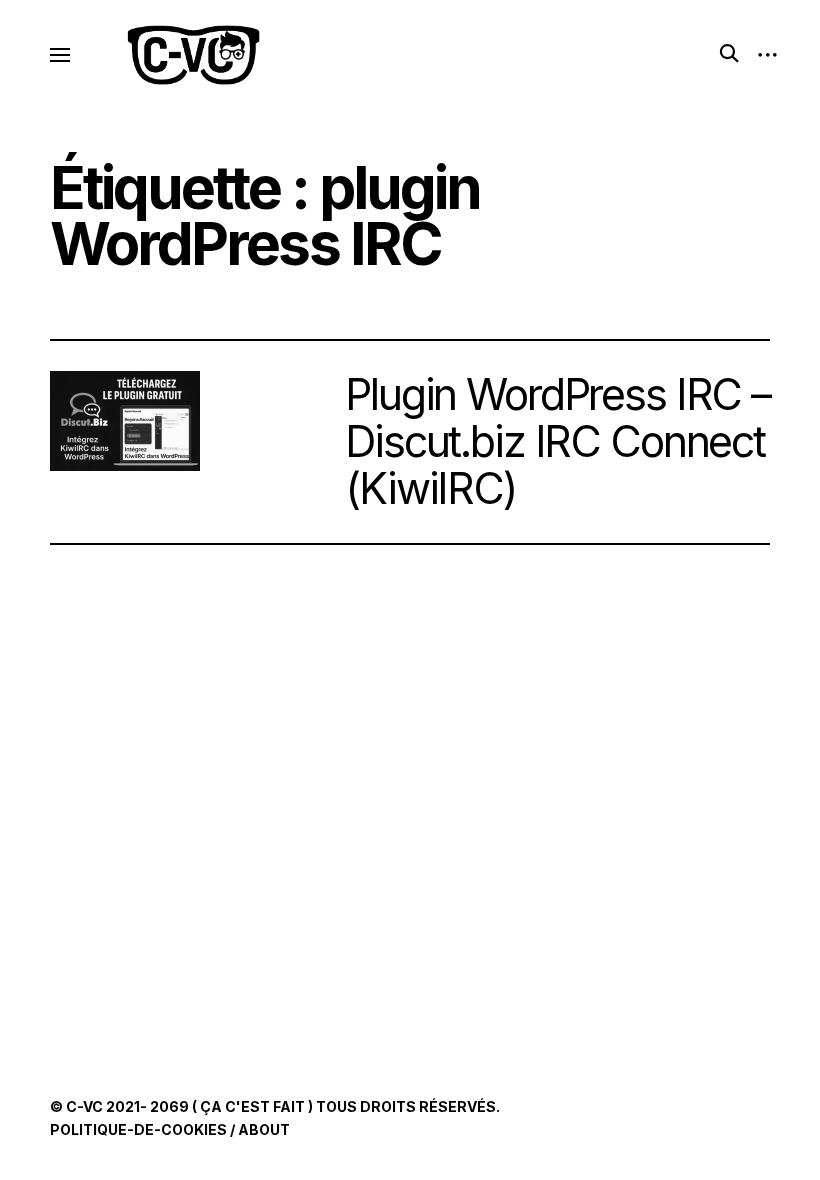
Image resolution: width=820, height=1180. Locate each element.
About (264, 1129)
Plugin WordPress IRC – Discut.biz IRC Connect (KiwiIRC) (557, 441)
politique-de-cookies (138, 1129)
